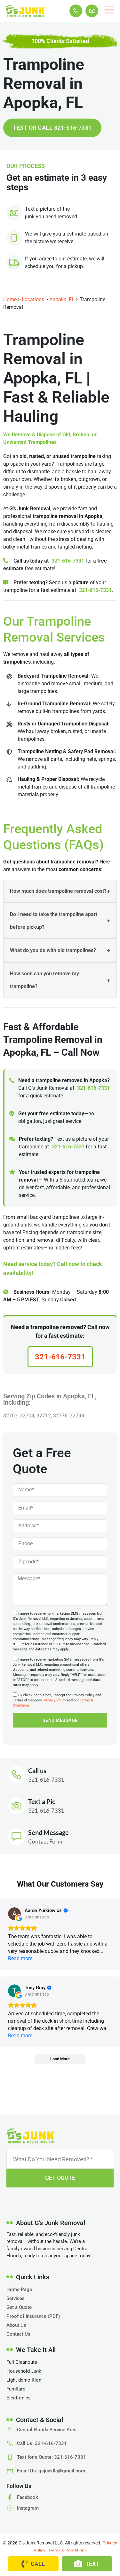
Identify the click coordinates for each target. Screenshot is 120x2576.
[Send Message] (16, 1837)
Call (38, 2564)
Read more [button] (20, 1958)
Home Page (19, 2289)
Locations (33, 299)
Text (92, 2564)
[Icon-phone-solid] (76, 11)
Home (10, 299)
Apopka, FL (62, 299)
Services (16, 2298)
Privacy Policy (55, 1700)
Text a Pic (42, 1801)
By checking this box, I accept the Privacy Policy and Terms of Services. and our (57, 1700)
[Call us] (16, 1775)
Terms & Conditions (68, 2551)
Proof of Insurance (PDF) (33, 2316)
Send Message (48, 1832)
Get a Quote (19, 2307)
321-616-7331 (68, 561)
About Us (16, 2325)
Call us (37, 1771)
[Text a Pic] (16, 1806)
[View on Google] (14, 1914)
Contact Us (18, 2334)
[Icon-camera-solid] (92, 11)
